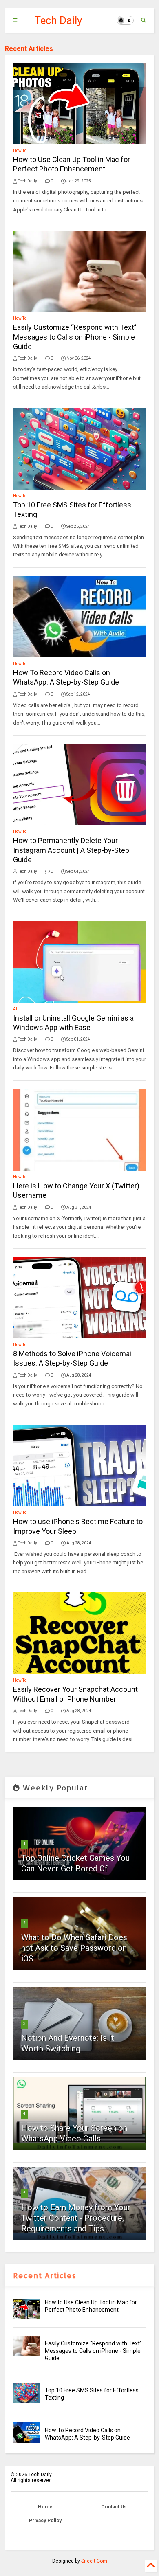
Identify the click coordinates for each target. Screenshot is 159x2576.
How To (20, 150)
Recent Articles (29, 49)
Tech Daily (58, 20)
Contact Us (114, 2507)
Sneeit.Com (94, 2561)
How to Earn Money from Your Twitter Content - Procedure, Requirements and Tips (76, 2218)
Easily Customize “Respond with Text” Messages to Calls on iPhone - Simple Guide (75, 337)
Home (45, 2507)
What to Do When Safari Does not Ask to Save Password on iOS (74, 1948)
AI (15, 1009)
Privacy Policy (45, 2521)
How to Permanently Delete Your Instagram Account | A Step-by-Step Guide (71, 850)
